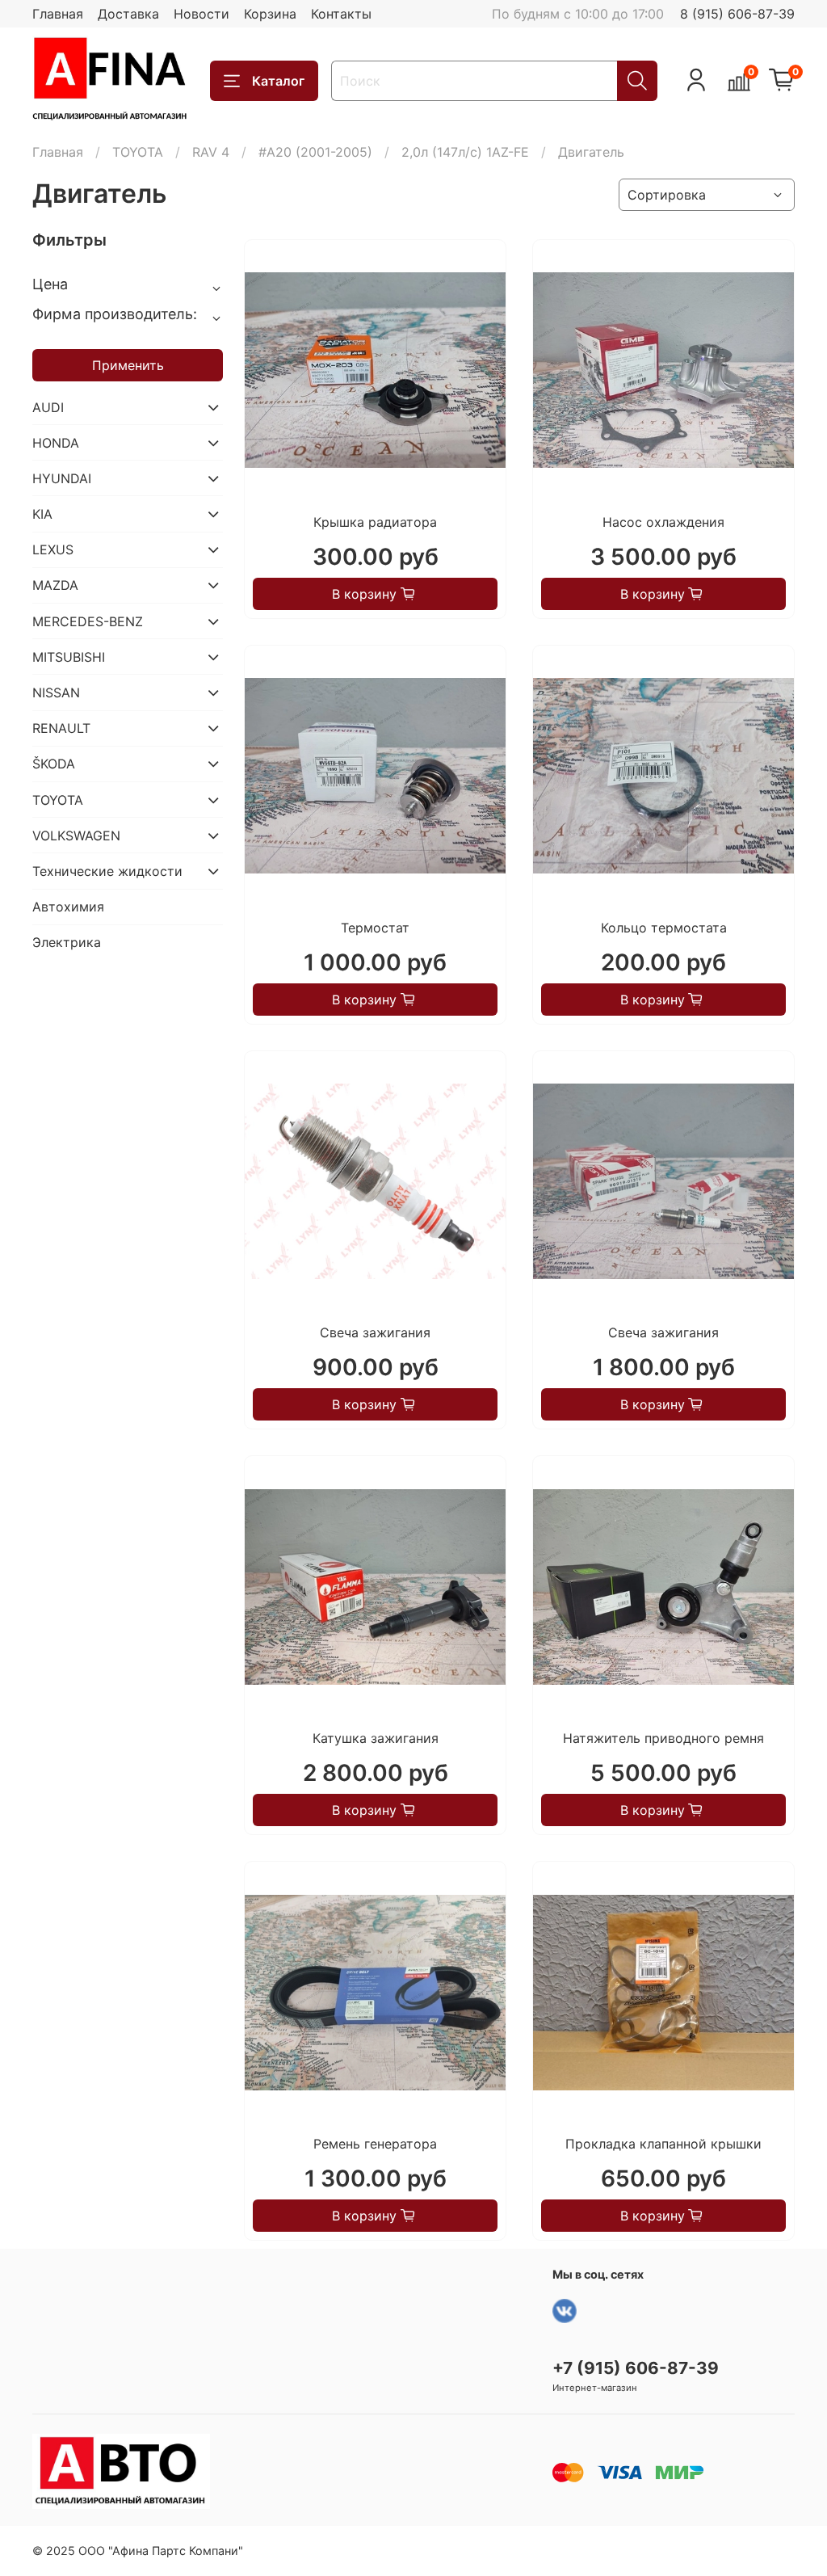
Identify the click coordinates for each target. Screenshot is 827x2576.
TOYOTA (138, 152)
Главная (58, 14)
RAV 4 (211, 152)
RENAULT (61, 728)
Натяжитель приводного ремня (663, 1738)
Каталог (278, 81)
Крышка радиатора (375, 522)
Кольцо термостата (664, 928)
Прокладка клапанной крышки (663, 2144)
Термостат (375, 928)
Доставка (128, 14)
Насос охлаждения (663, 522)
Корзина (270, 14)
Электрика (67, 942)
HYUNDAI (62, 478)
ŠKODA (54, 764)
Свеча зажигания (375, 1332)
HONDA (56, 443)
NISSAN (56, 692)
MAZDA (55, 585)
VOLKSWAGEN (76, 836)
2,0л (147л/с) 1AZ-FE (465, 152)
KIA (42, 514)
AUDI (48, 407)
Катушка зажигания (376, 1738)
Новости (202, 14)
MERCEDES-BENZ (88, 621)
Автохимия (68, 907)
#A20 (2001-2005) (315, 152)
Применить (128, 365)
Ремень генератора (375, 2144)
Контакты (341, 14)
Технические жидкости (107, 871)
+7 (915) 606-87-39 (636, 2368)
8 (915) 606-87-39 (737, 14)
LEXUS (53, 549)
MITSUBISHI (69, 657)
